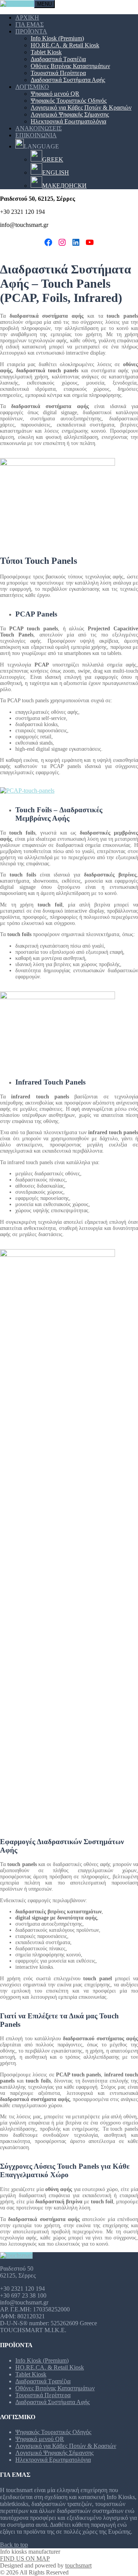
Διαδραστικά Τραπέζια (58, 59)
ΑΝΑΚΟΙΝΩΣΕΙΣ (39, 128)
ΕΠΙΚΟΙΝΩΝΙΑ (36, 135)
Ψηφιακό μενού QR (55, 94)
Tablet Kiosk (46, 52)
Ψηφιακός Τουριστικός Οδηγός (69, 101)
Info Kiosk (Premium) (57, 38)
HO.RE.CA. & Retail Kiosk (65, 45)
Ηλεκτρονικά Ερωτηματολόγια (68, 121)
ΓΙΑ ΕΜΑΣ (30, 24)
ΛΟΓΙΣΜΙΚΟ (32, 87)
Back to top (14, 2545)
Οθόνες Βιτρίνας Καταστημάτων (70, 66)
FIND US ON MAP (25, 2559)
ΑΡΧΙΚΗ (27, 17)
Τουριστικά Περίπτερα (58, 73)
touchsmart (78, 2565)
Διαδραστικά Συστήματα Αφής (68, 80)
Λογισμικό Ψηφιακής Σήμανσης (70, 114)
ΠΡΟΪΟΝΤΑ (31, 31)
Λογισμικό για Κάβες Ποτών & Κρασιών (81, 107)
